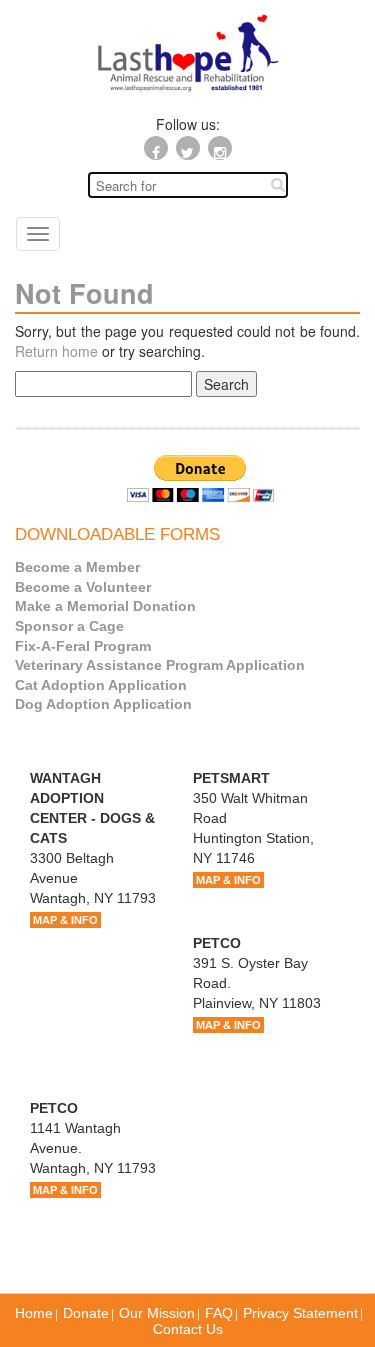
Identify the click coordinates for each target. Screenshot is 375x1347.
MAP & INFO (65, 920)
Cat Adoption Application (101, 685)
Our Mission (157, 1313)
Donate (86, 1313)
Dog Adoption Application (103, 704)
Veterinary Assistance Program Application (160, 665)
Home (34, 1313)
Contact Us (188, 1329)
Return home (56, 351)
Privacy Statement (300, 1313)
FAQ (219, 1313)
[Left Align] (278, 184)
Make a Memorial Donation (105, 606)
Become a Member (77, 567)
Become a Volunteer (83, 587)
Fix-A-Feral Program (83, 646)
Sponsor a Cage (69, 626)
